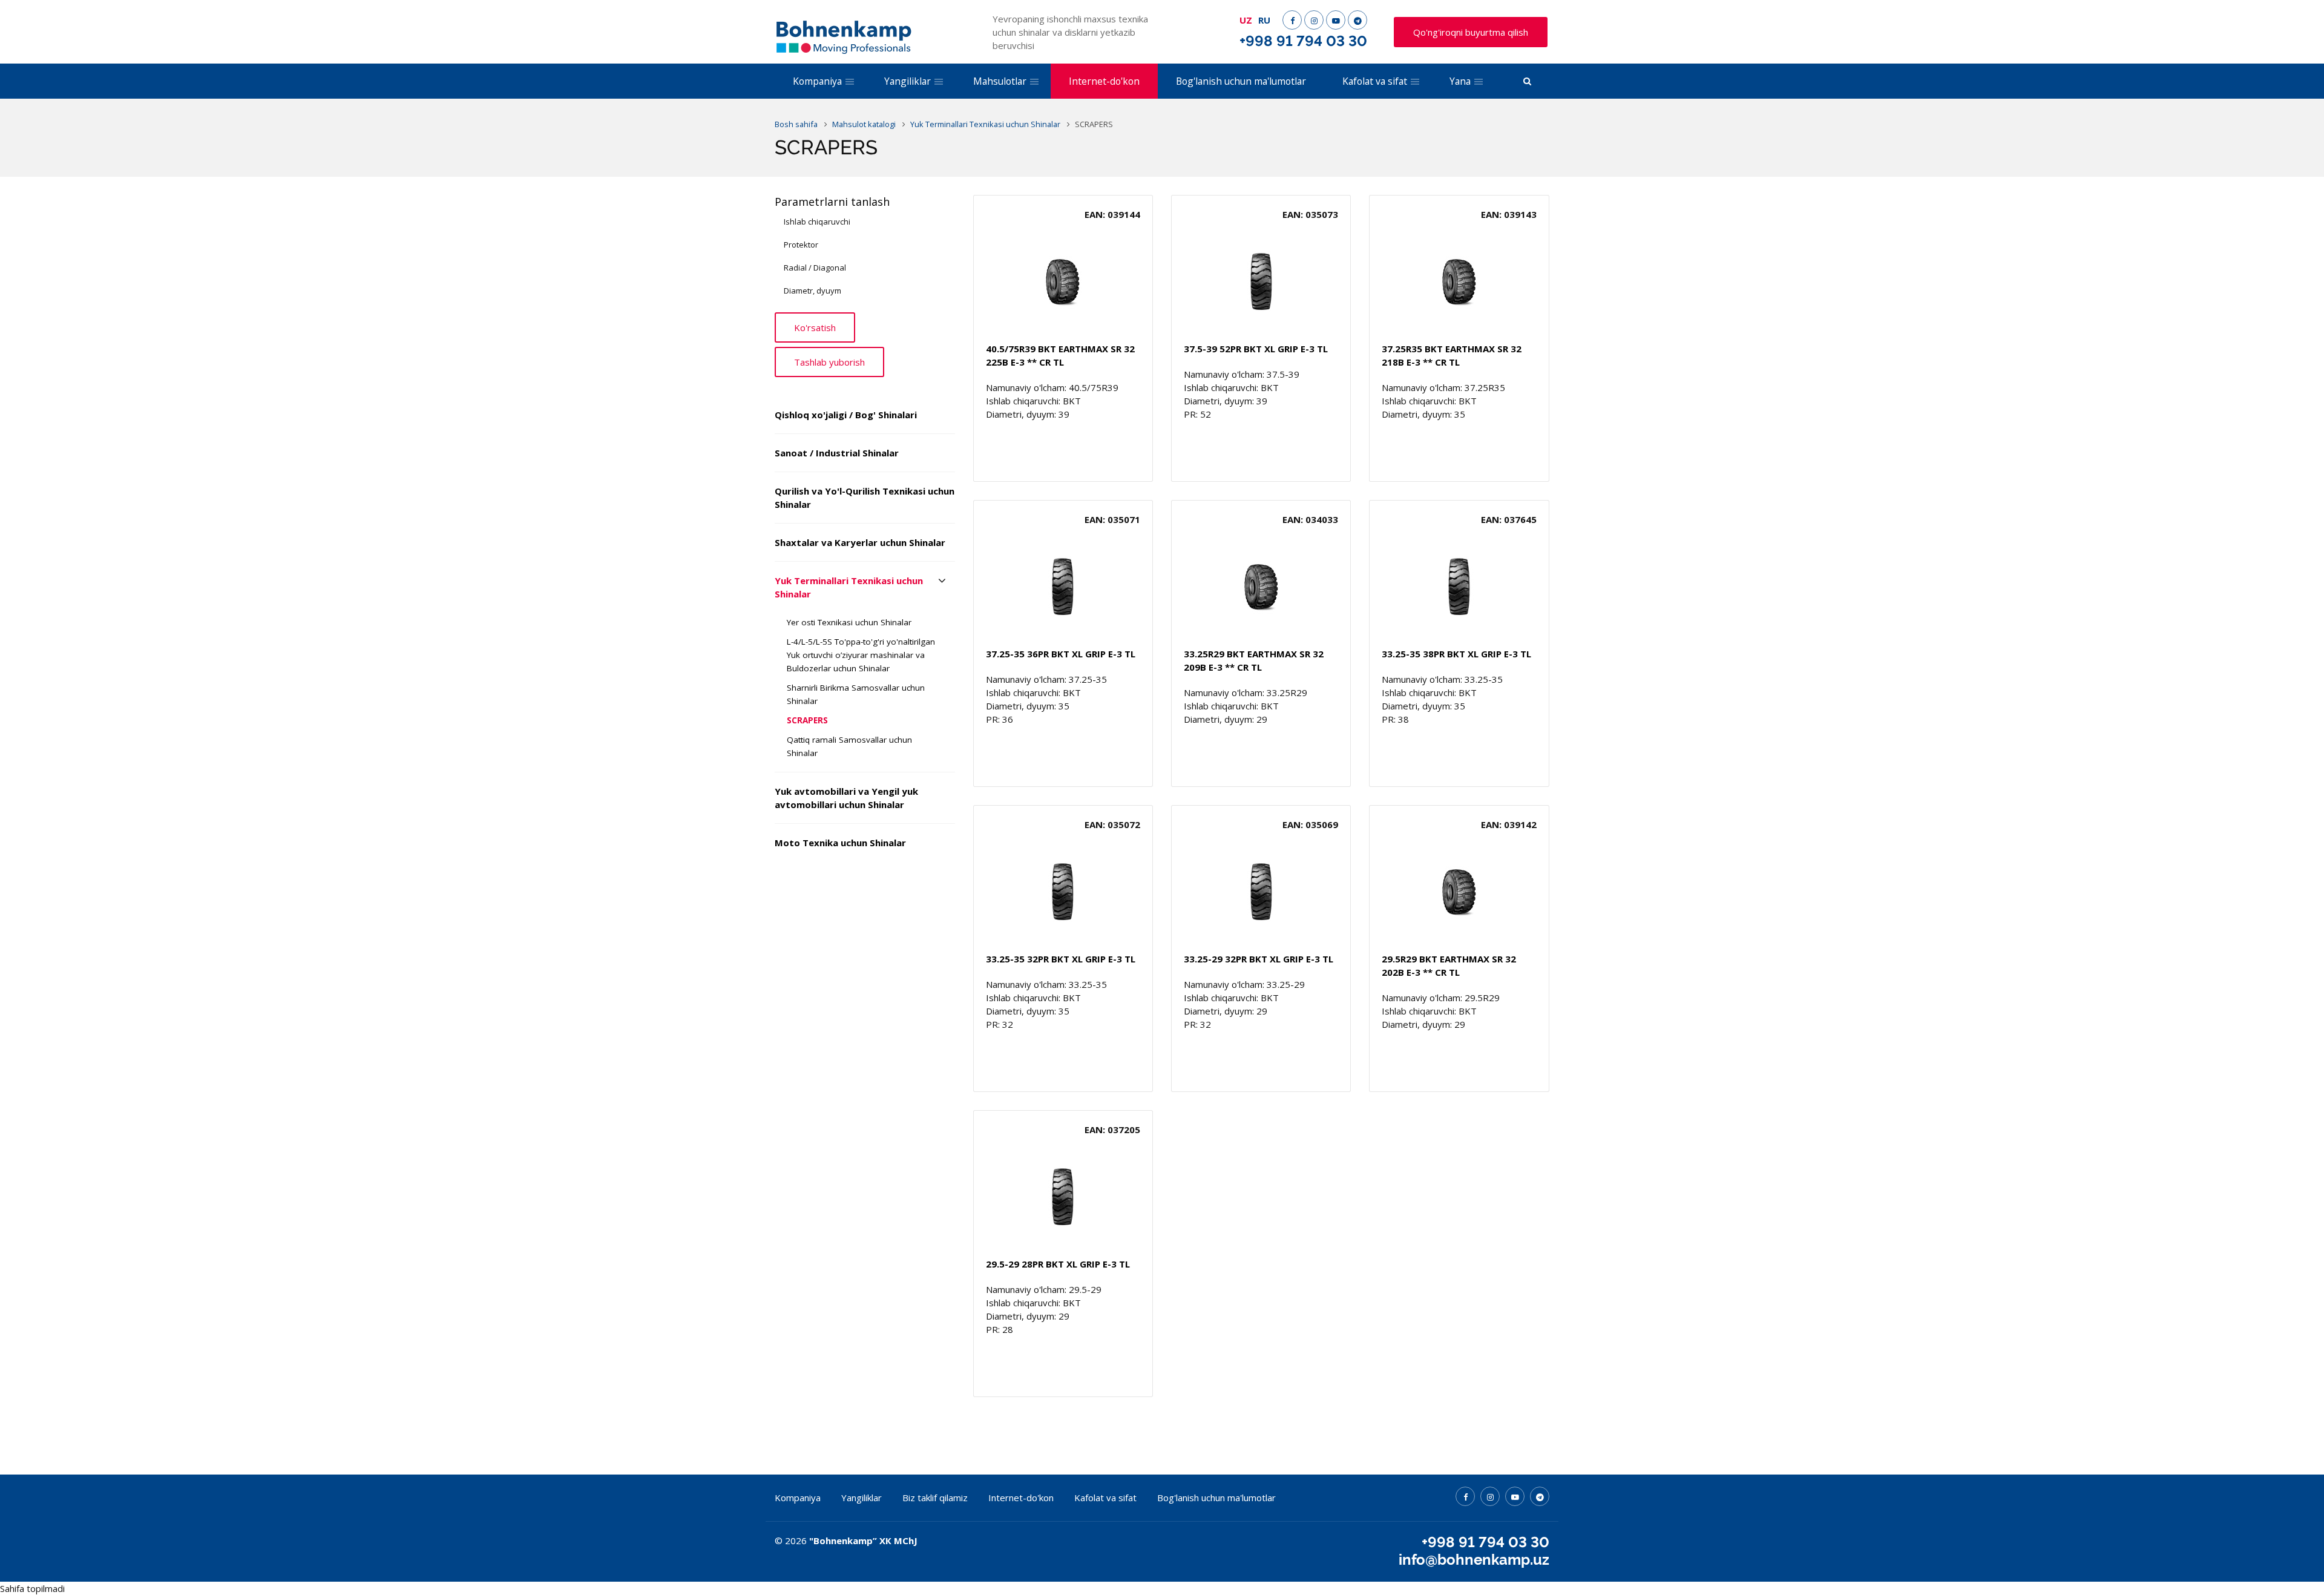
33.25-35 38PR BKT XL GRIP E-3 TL (1456, 654)
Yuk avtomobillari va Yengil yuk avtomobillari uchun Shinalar (846, 798)
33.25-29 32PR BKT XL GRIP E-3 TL (1259, 959)
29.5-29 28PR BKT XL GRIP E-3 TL (1058, 1264)
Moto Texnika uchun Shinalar (840, 843)
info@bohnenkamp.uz (1474, 1560)
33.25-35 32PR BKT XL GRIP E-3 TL (1061, 959)
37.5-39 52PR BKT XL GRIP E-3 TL (1256, 349)
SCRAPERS (807, 720)
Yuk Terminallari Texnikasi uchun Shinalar (849, 587)
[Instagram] (1314, 20)
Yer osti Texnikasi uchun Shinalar (849, 622)
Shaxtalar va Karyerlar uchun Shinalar (860, 542)
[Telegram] (1357, 20)
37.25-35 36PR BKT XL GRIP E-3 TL (1061, 654)
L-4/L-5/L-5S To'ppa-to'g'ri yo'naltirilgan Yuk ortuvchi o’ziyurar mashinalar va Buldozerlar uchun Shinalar (861, 655)
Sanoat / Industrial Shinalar (837, 453)
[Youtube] (1336, 20)
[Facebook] (1292, 20)
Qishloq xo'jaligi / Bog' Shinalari (846, 415)
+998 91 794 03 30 (1303, 41)
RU (1264, 20)
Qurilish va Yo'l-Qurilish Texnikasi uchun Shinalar (865, 498)
